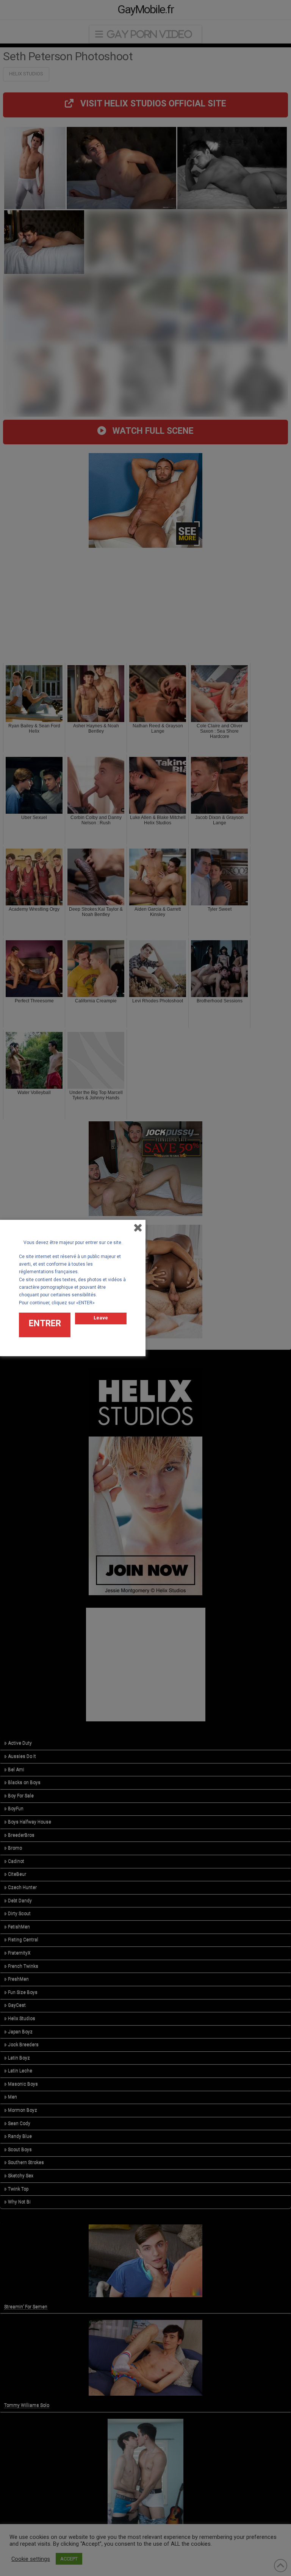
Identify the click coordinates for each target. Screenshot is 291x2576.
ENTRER (45, 1323)
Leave (101, 1318)
